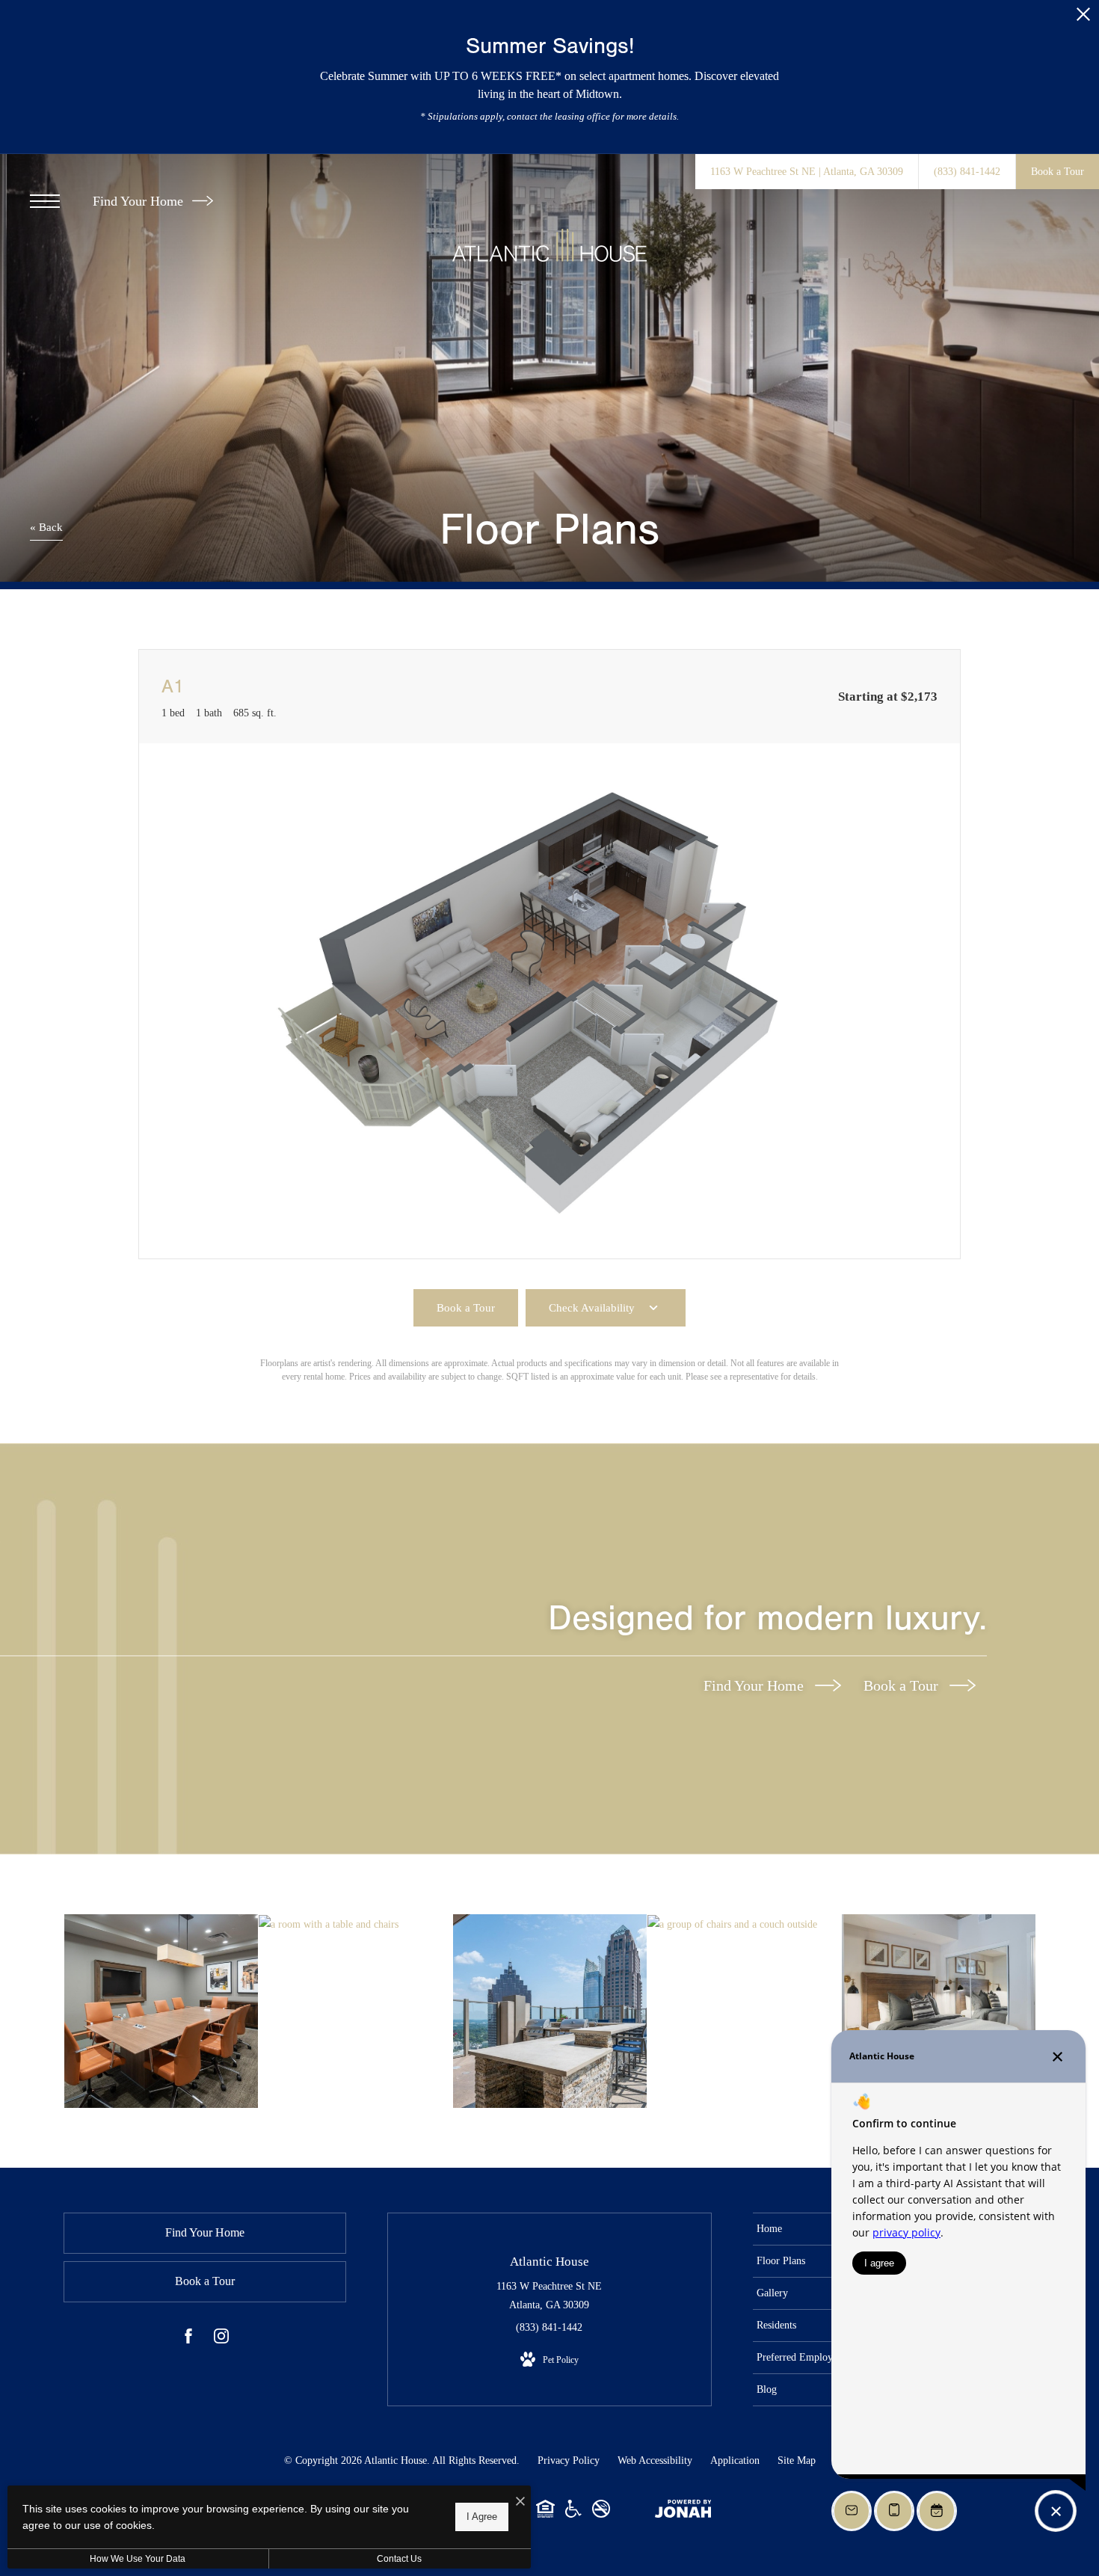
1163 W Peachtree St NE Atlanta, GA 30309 (549, 2296)
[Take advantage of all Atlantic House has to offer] (161, 2011)
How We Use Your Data (138, 2559)
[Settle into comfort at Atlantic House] (744, 1924)
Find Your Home (140, 201)
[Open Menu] (45, 201)
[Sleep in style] (939, 2011)
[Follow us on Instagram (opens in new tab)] (221, 2339)
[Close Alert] (1083, 18)
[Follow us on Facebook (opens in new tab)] (188, 2339)
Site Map (797, 2460)
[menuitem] (821, 2229)
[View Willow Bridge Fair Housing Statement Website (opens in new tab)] (545, 2514)
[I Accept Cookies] (520, 2502)
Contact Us (399, 2559)
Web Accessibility (655, 2460)
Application (735, 2460)
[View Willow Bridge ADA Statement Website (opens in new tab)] (573, 2514)
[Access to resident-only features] (550, 2011)
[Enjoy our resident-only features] (355, 1924)
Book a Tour (903, 1685)
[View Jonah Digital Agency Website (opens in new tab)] (683, 2512)
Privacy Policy (569, 2460)
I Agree (482, 2517)
